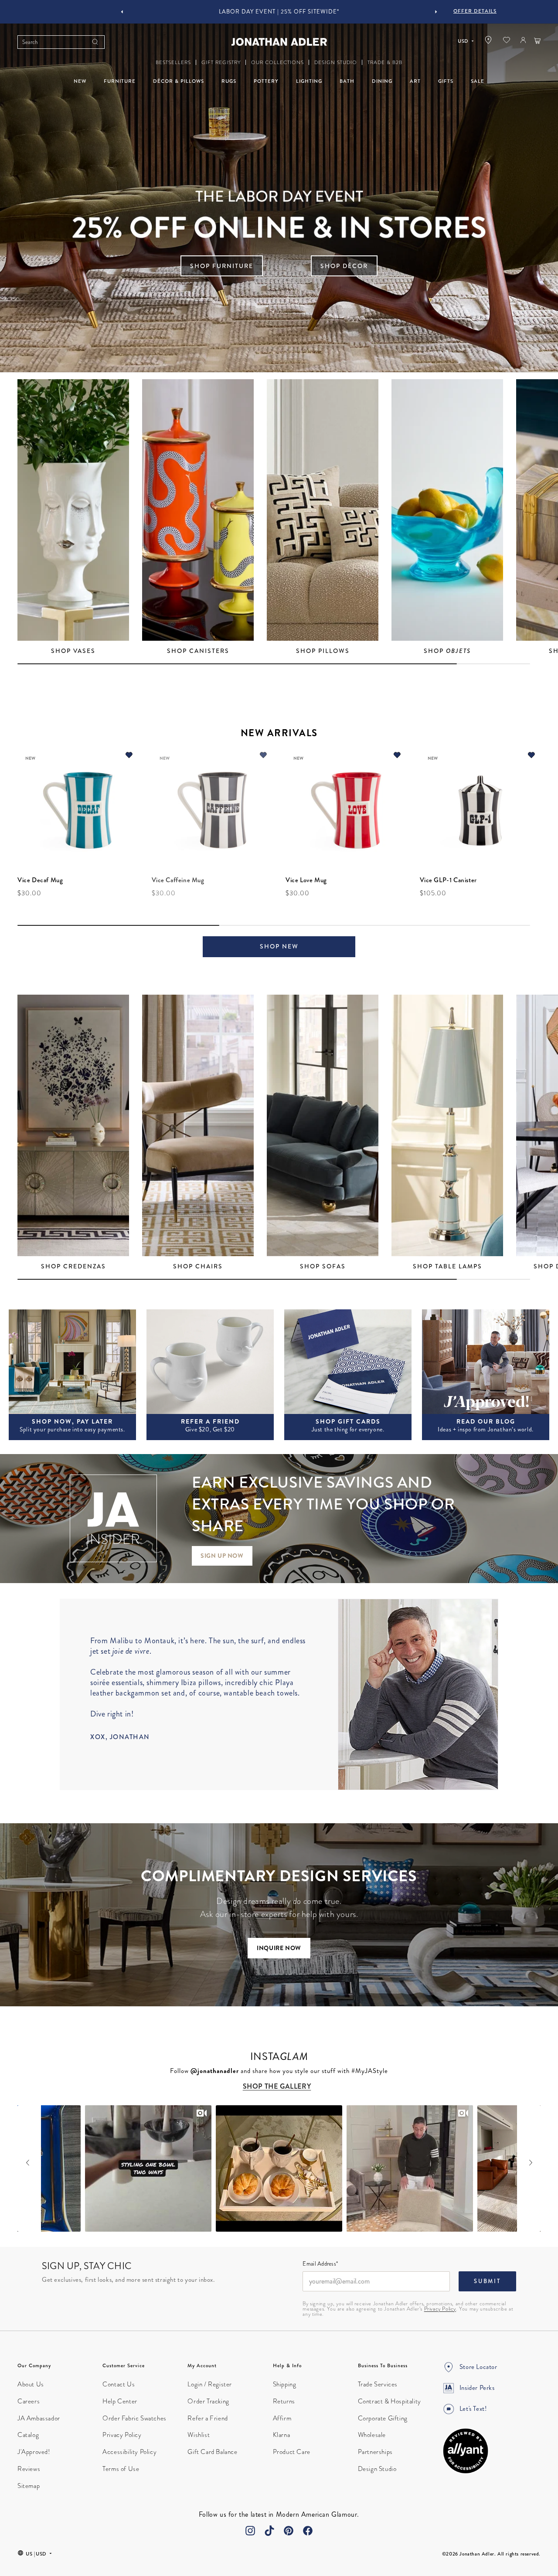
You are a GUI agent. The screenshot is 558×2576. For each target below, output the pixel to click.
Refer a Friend (208, 2418)
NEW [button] (80, 81)
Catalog (28, 2435)
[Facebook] (308, 2531)
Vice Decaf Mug (40, 880)
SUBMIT (487, 2281)
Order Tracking (208, 2401)
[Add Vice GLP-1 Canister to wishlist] (531, 756)
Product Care (292, 2452)
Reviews (29, 2469)
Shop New (279, 946)
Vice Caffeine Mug (178, 880)
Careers (29, 2401)
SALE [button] (478, 81)
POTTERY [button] (266, 81)
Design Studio (377, 2469)
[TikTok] (269, 2531)
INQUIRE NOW (279, 1948)
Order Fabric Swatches (134, 2418)
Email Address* (320, 2264)
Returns (284, 2401)
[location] (488, 42)
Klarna (282, 2435)
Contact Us (119, 2384)
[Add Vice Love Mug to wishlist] (397, 756)
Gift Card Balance (212, 2452)
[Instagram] (250, 2531)
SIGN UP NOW (222, 1556)
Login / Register (210, 2384)
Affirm (282, 2418)
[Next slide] (436, 12)
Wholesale (372, 2435)
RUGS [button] (229, 81)
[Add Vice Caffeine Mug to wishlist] (263, 756)
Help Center (120, 2401)
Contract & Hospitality (390, 2401)
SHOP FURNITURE (222, 266)
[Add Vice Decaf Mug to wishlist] (129, 756)
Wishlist (199, 2435)
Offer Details (475, 11)
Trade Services (378, 2384)
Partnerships (375, 2452)
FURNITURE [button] (120, 81)
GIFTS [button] (446, 81)
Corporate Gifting (383, 2418)
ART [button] (415, 81)
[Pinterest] (289, 2531)
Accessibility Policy (129, 2452)
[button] (173, 63)
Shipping (285, 2384)
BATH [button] (347, 81)
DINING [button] (382, 81)
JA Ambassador (39, 2418)
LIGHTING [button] (309, 81)
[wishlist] (507, 42)
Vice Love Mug (306, 880)
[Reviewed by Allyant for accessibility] (466, 2451)
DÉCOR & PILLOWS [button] (179, 81)
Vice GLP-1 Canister (448, 880)
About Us (31, 2384)
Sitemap (29, 2486)
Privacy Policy (440, 2309)
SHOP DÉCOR (344, 266)
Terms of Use (121, 2469)
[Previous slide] (122, 12)
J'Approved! (34, 2452)
